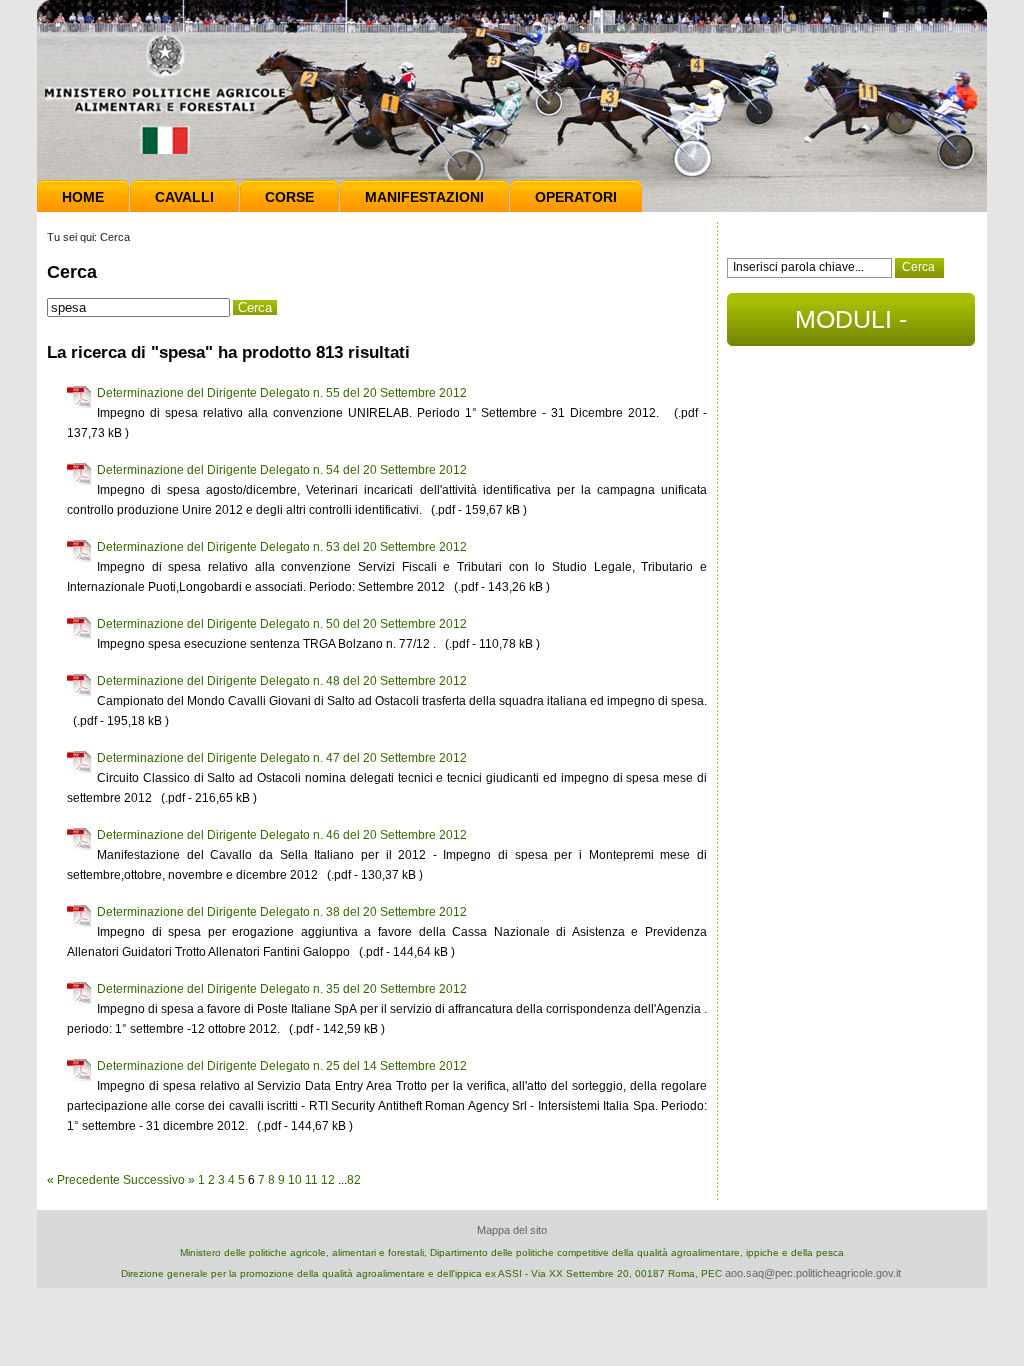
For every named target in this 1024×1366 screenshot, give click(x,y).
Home (83, 197)
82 (354, 1180)
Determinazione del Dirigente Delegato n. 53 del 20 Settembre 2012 (282, 547)
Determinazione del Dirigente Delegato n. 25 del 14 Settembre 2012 (282, 1066)
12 (328, 1180)
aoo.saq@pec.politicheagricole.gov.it (813, 1273)
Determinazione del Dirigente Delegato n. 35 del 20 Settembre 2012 (282, 989)
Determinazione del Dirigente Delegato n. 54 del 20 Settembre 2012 (282, 470)
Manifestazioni (424, 197)
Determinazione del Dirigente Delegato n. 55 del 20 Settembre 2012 (282, 393)
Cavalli (184, 197)
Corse (289, 197)
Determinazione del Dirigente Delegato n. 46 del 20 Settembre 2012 (282, 835)
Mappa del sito (512, 1230)
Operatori (576, 197)
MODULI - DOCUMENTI (851, 325)
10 (295, 1180)
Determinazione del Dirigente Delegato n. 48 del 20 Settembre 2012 (282, 681)
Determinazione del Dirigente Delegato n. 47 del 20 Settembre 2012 (282, 758)
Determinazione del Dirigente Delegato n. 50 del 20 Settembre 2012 (282, 624)
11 (311, 1180)
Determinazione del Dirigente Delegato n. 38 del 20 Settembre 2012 (282, 912)
